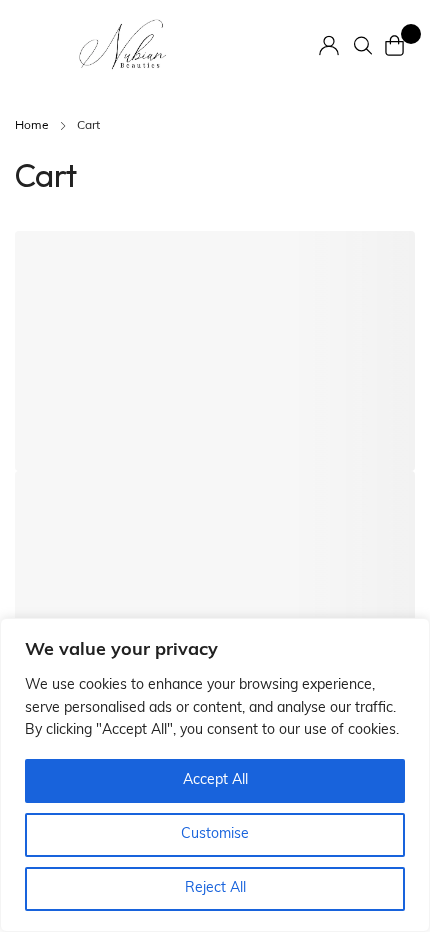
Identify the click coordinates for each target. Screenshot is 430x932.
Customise (215, 834)
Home (32, 126)
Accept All (215, 780)
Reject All (215, 888)
